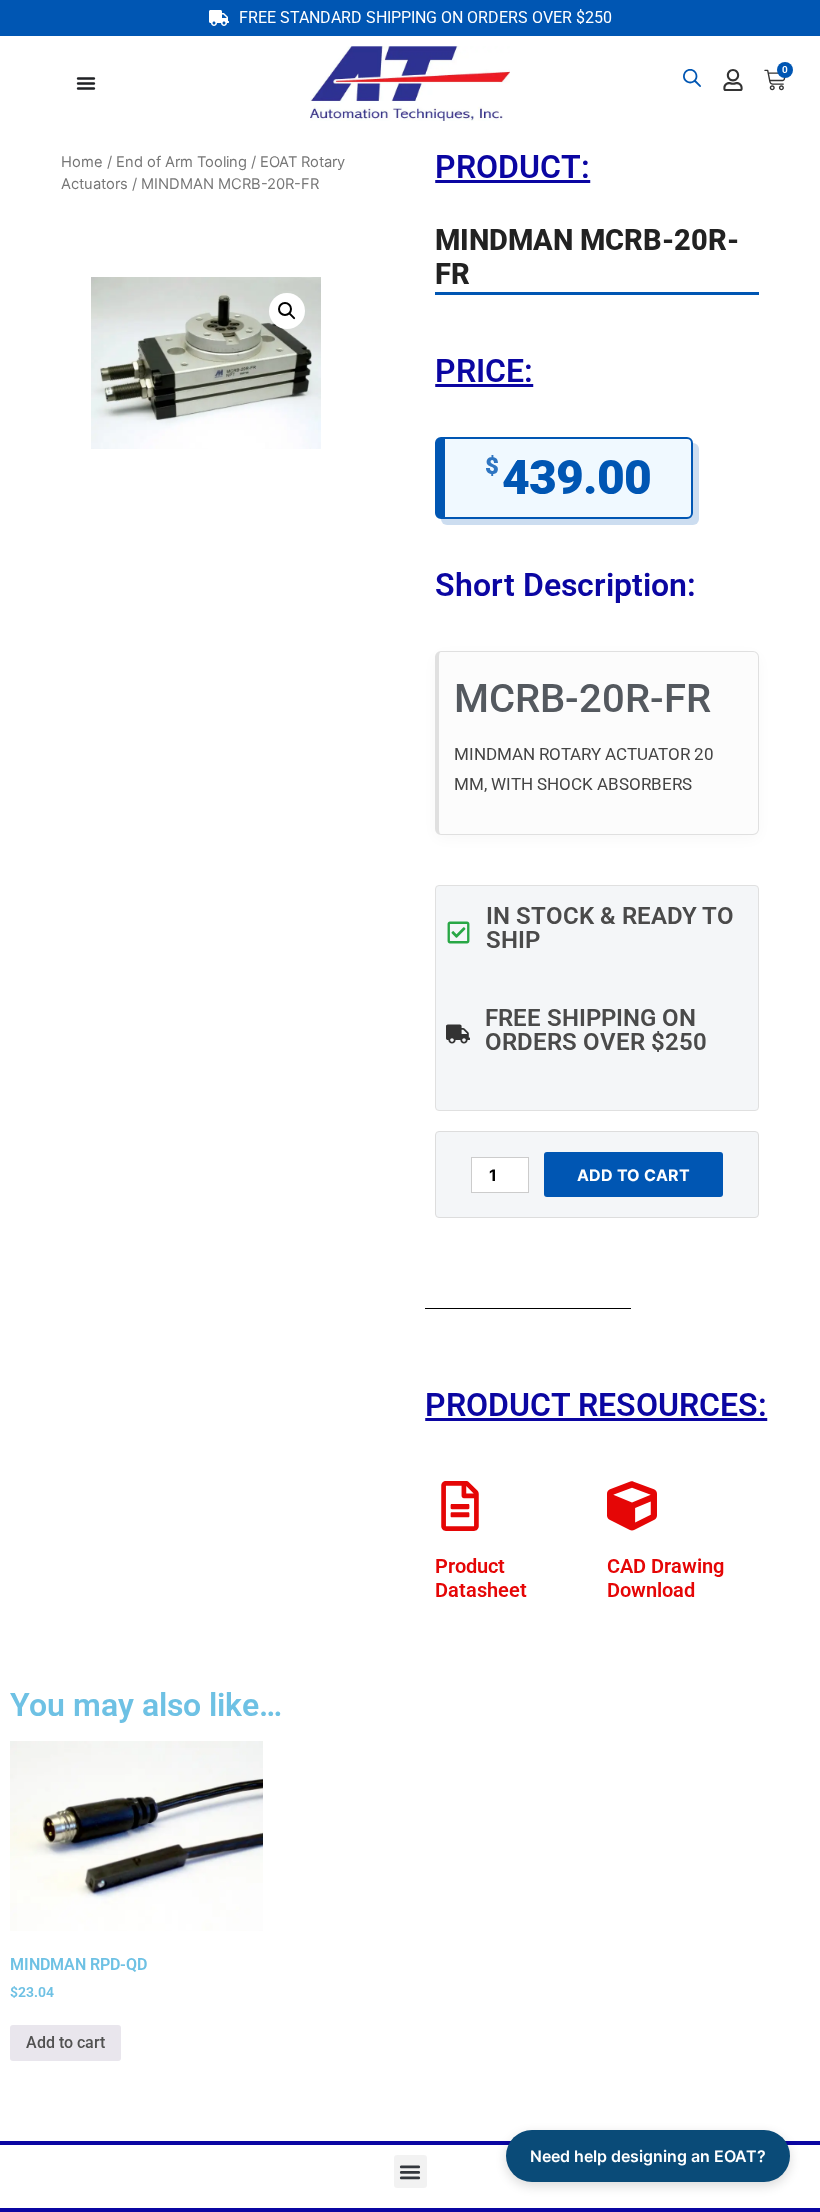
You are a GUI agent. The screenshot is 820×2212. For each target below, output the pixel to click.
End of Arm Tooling (181, 162)
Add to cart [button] (65, 2042)
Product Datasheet (481, 1578)
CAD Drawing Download (665, 1578)
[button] (287, 311)
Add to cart (633, 1175)
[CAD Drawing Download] (632, 1506)
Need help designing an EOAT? (648, 2156)
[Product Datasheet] (460, 1506)
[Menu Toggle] (86, 83)
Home (82, 162)
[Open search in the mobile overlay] (692, 77)
